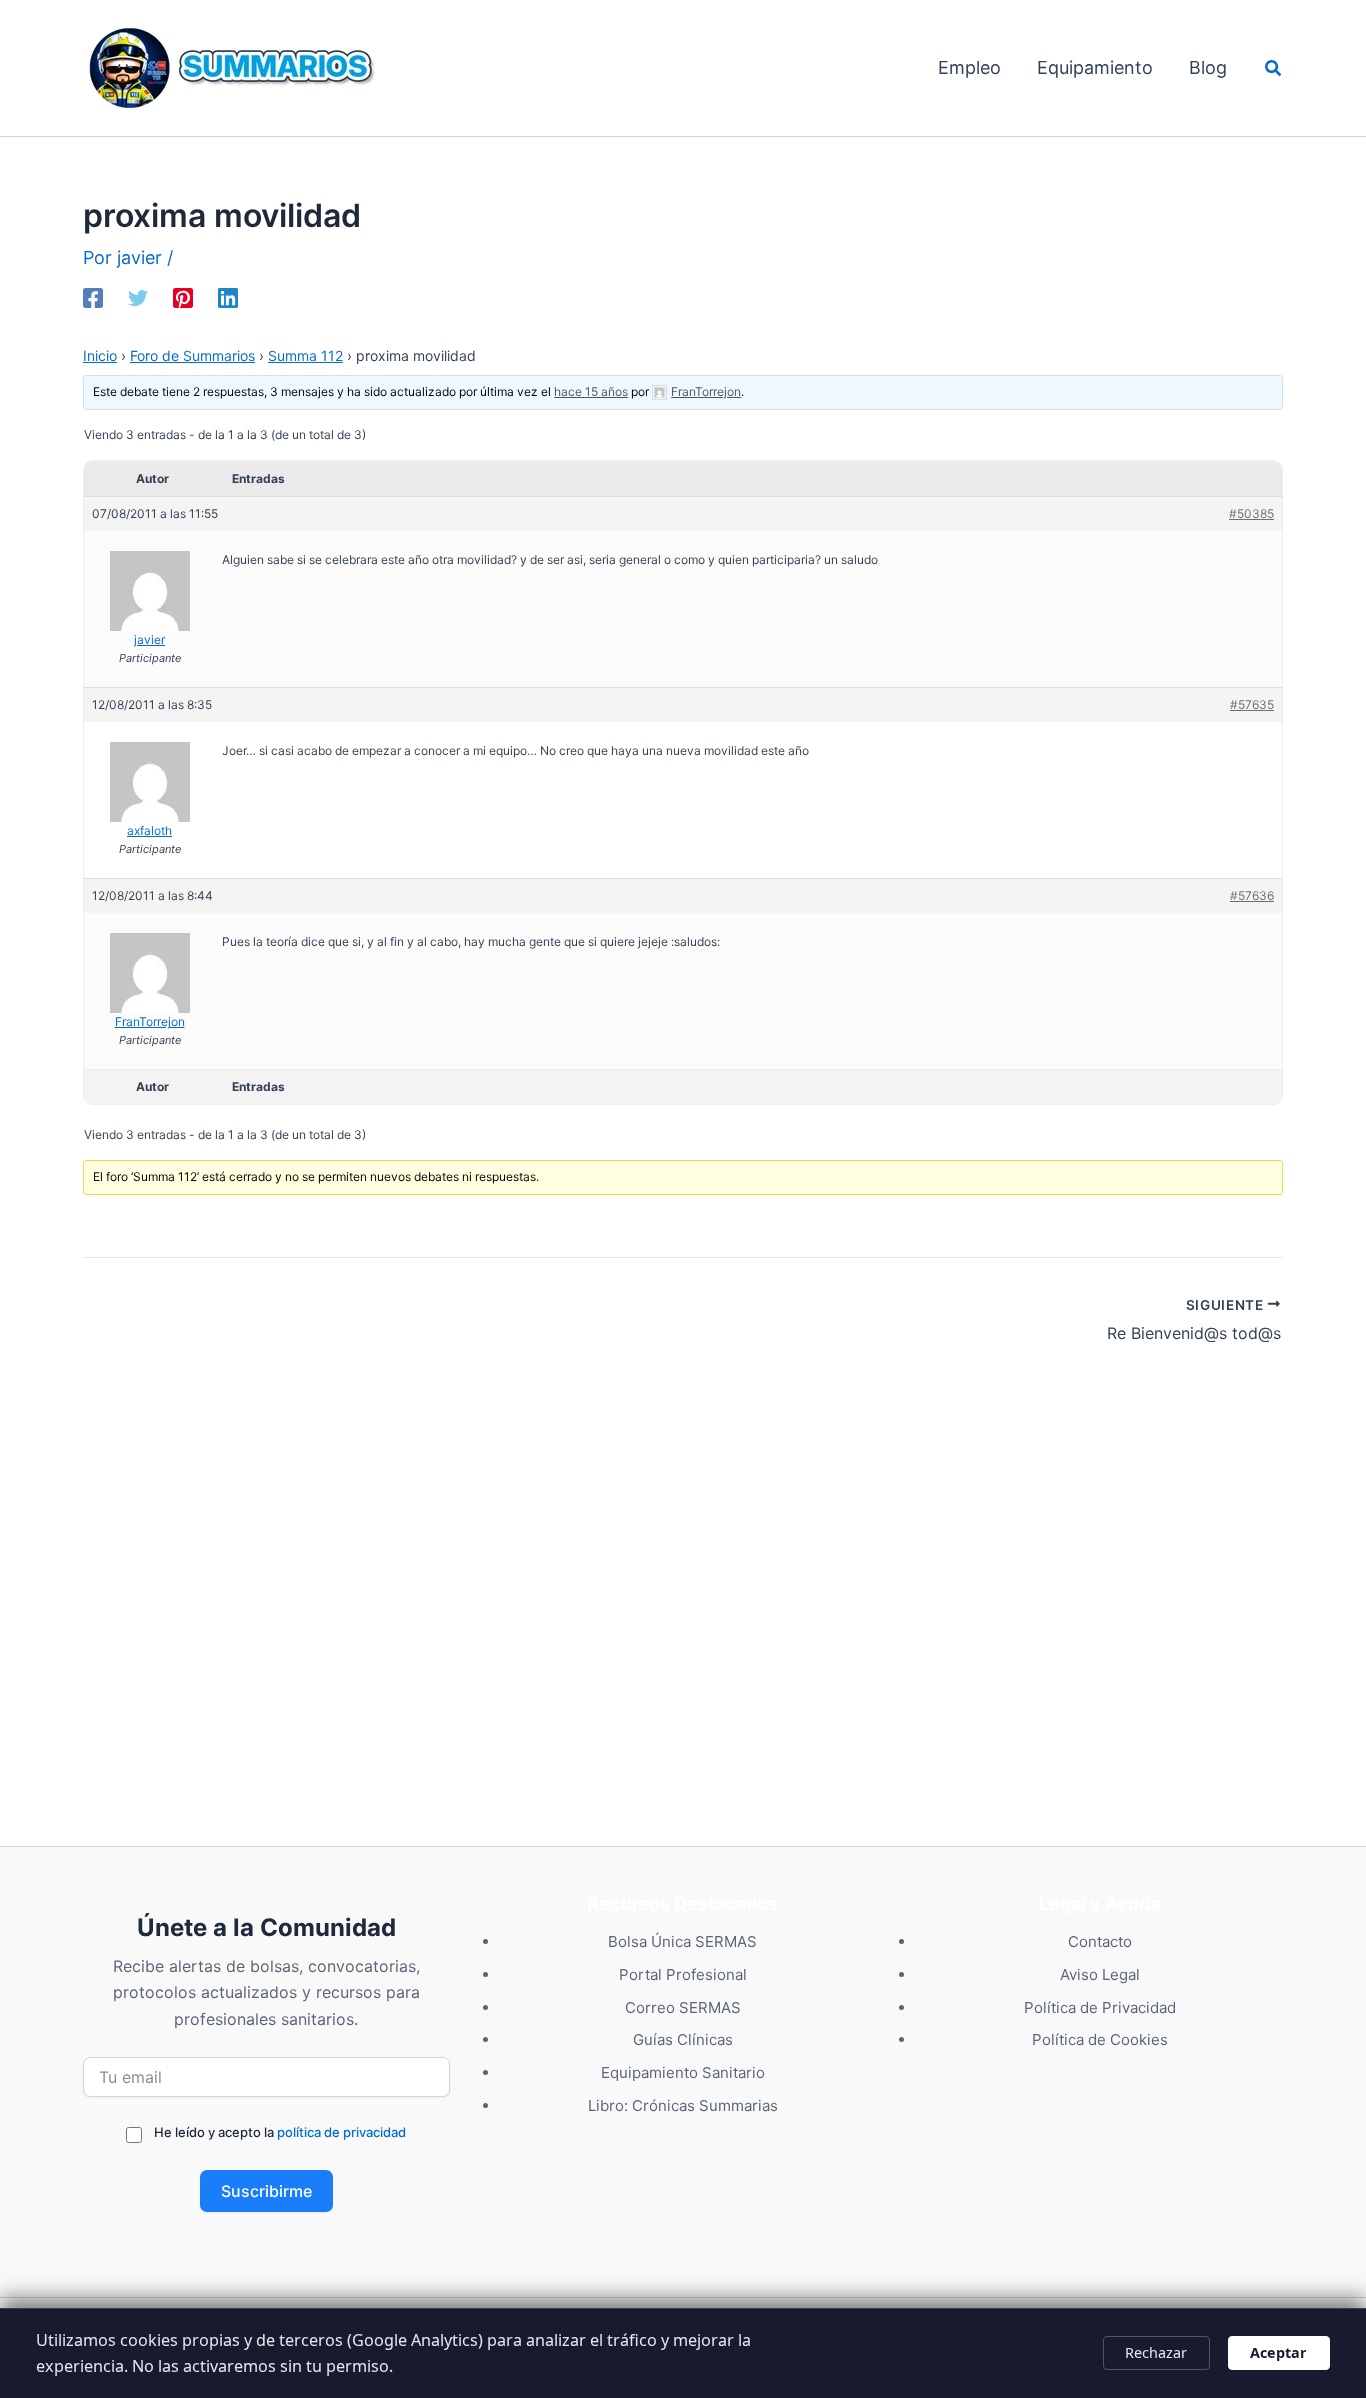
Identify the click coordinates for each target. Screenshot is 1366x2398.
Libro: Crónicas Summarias (683, 2105)
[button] (1274, 68)
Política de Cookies (1100, 2039)
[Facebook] (93, 296)
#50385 (1251, 513)
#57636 (1252, 895)
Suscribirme (266, 2191)
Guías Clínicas (683, 2039)
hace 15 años (591, 391)
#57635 (1252, 704)
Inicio (100, 355)
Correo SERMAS (683, 2007)
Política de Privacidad (1100, 2007)
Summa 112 (305, 355)
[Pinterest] (183, 296)
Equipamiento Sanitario (683, 2072)
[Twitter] (138, 296)
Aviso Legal (1100, 1974)
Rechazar (1156, 2352)
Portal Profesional (683, 1974)
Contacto (1100, 1941)
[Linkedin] (228, 296)
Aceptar (1278, 2352)
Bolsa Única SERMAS (682, 1941)
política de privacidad (341, 2132)
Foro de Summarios (192, 355)
